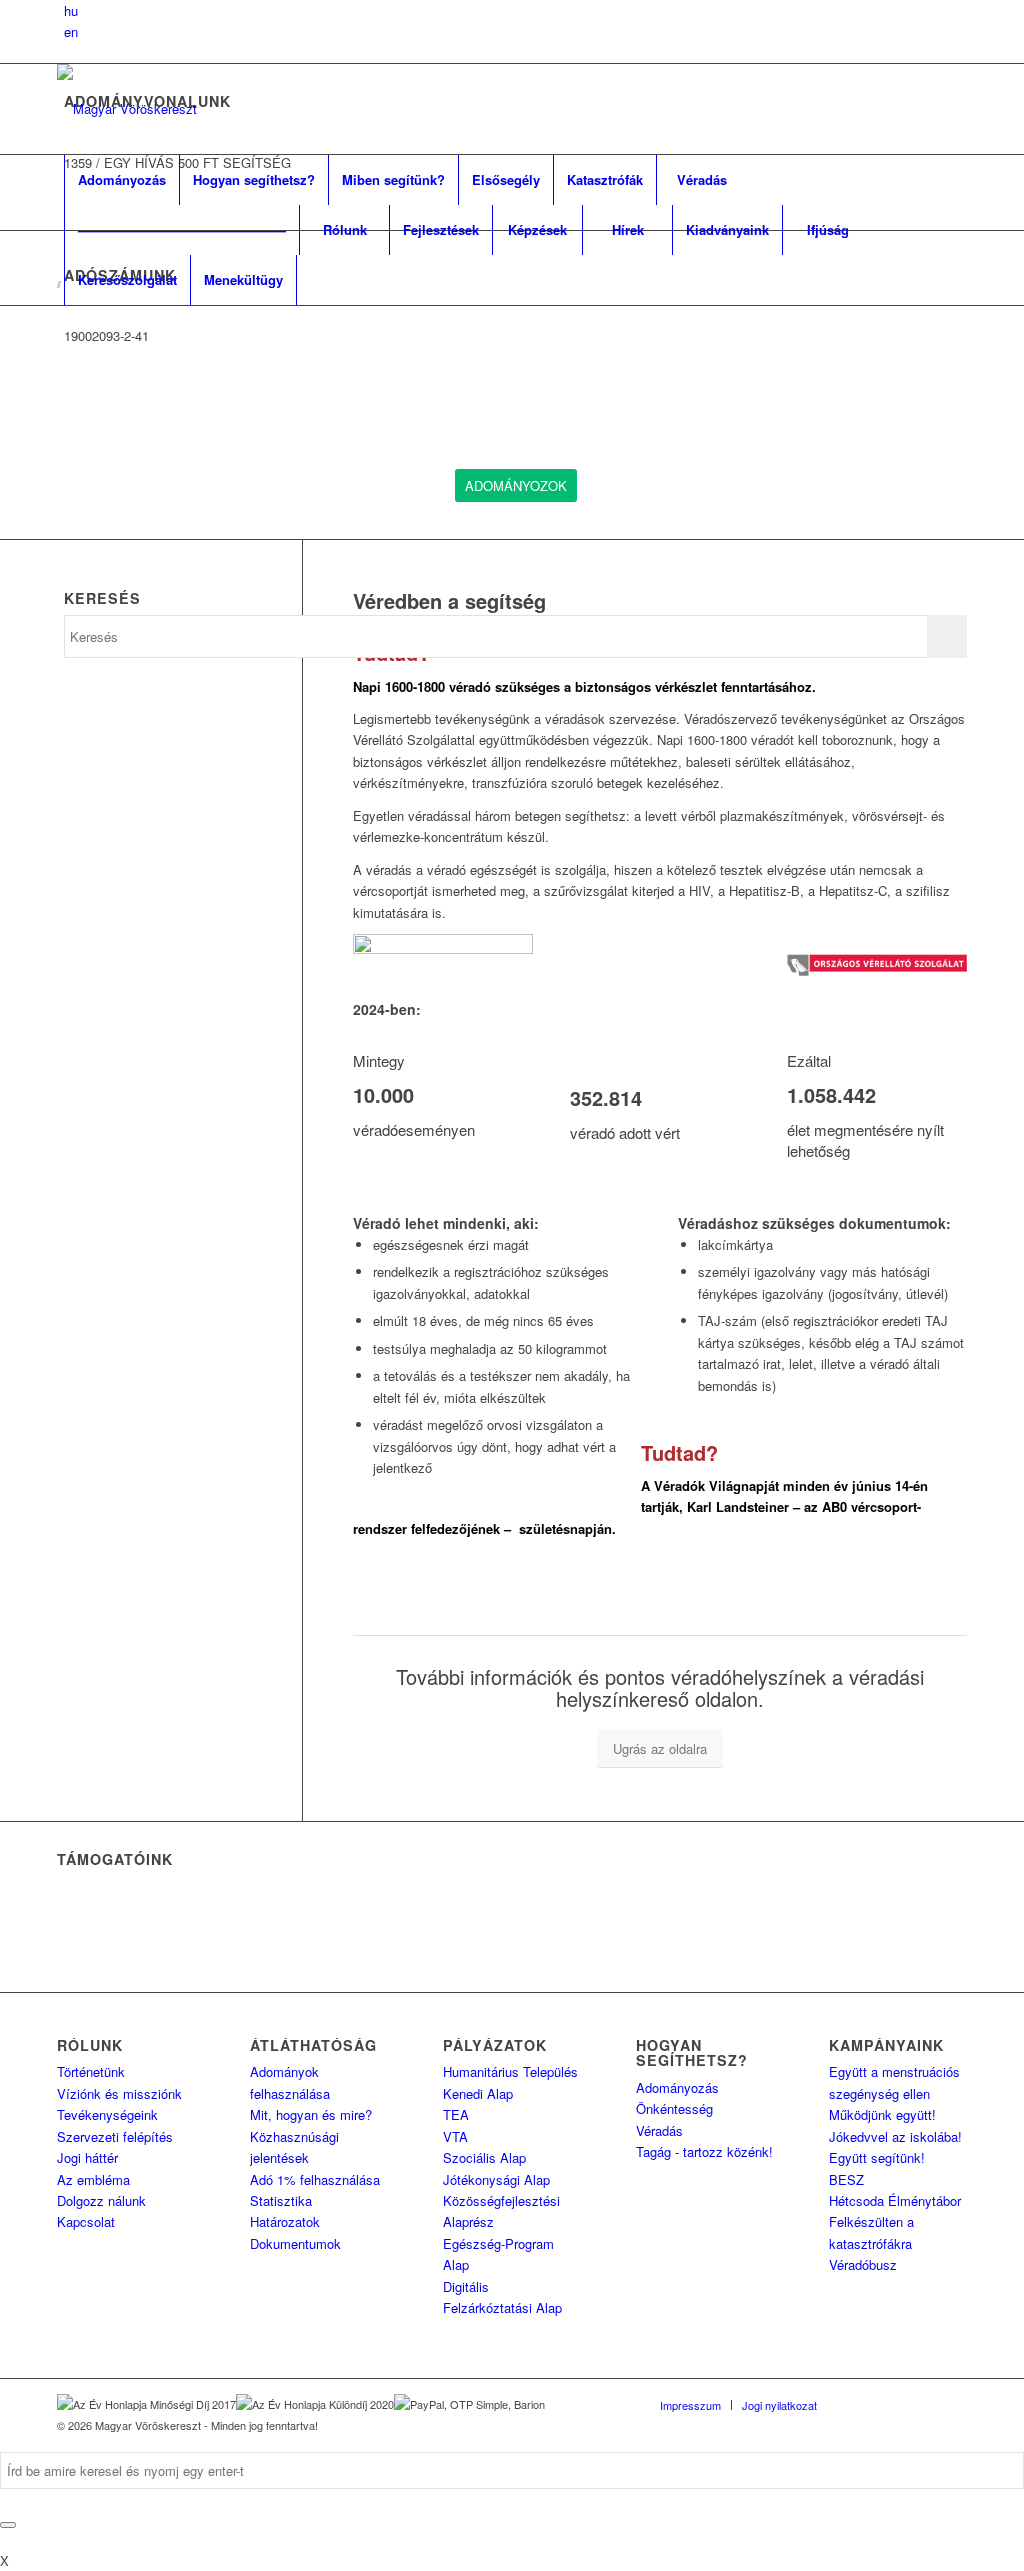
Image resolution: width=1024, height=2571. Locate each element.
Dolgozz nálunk (101, 2200)
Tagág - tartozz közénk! (704, 2151)
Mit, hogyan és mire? (311, 2114)
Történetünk (91, 2071)
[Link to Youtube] (952, 2404)
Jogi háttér (87, 2157)
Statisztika (281, 2200)
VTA (455, 2136)
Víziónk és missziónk (119, 2093)
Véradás (659, 2130)
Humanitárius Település (510, 2071)
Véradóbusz (863, 2264)
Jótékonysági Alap (496, 2179)
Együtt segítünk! (877, 2157)
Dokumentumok (295, 2243)
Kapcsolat (86, 2221)
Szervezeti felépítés (115, 2136)
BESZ (846, 2179)
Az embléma (93, 2179)
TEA (456, 2114)
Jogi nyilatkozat (779, 2405)
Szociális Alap (484, 2157)
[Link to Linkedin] (892, 2404)
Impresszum (690, 2405)
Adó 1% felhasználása (315, 2179)
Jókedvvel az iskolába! (895, 2136)
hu (71, 10)
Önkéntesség (674, 2108)
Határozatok (285, 2221)
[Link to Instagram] (922, 2404)
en (71, 31)
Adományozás (677, 2087)
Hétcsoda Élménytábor (895, 2200)
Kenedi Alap (478, 2093)
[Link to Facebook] (862, 2404)
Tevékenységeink (107, 2114)
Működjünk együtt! (882, 2114)
